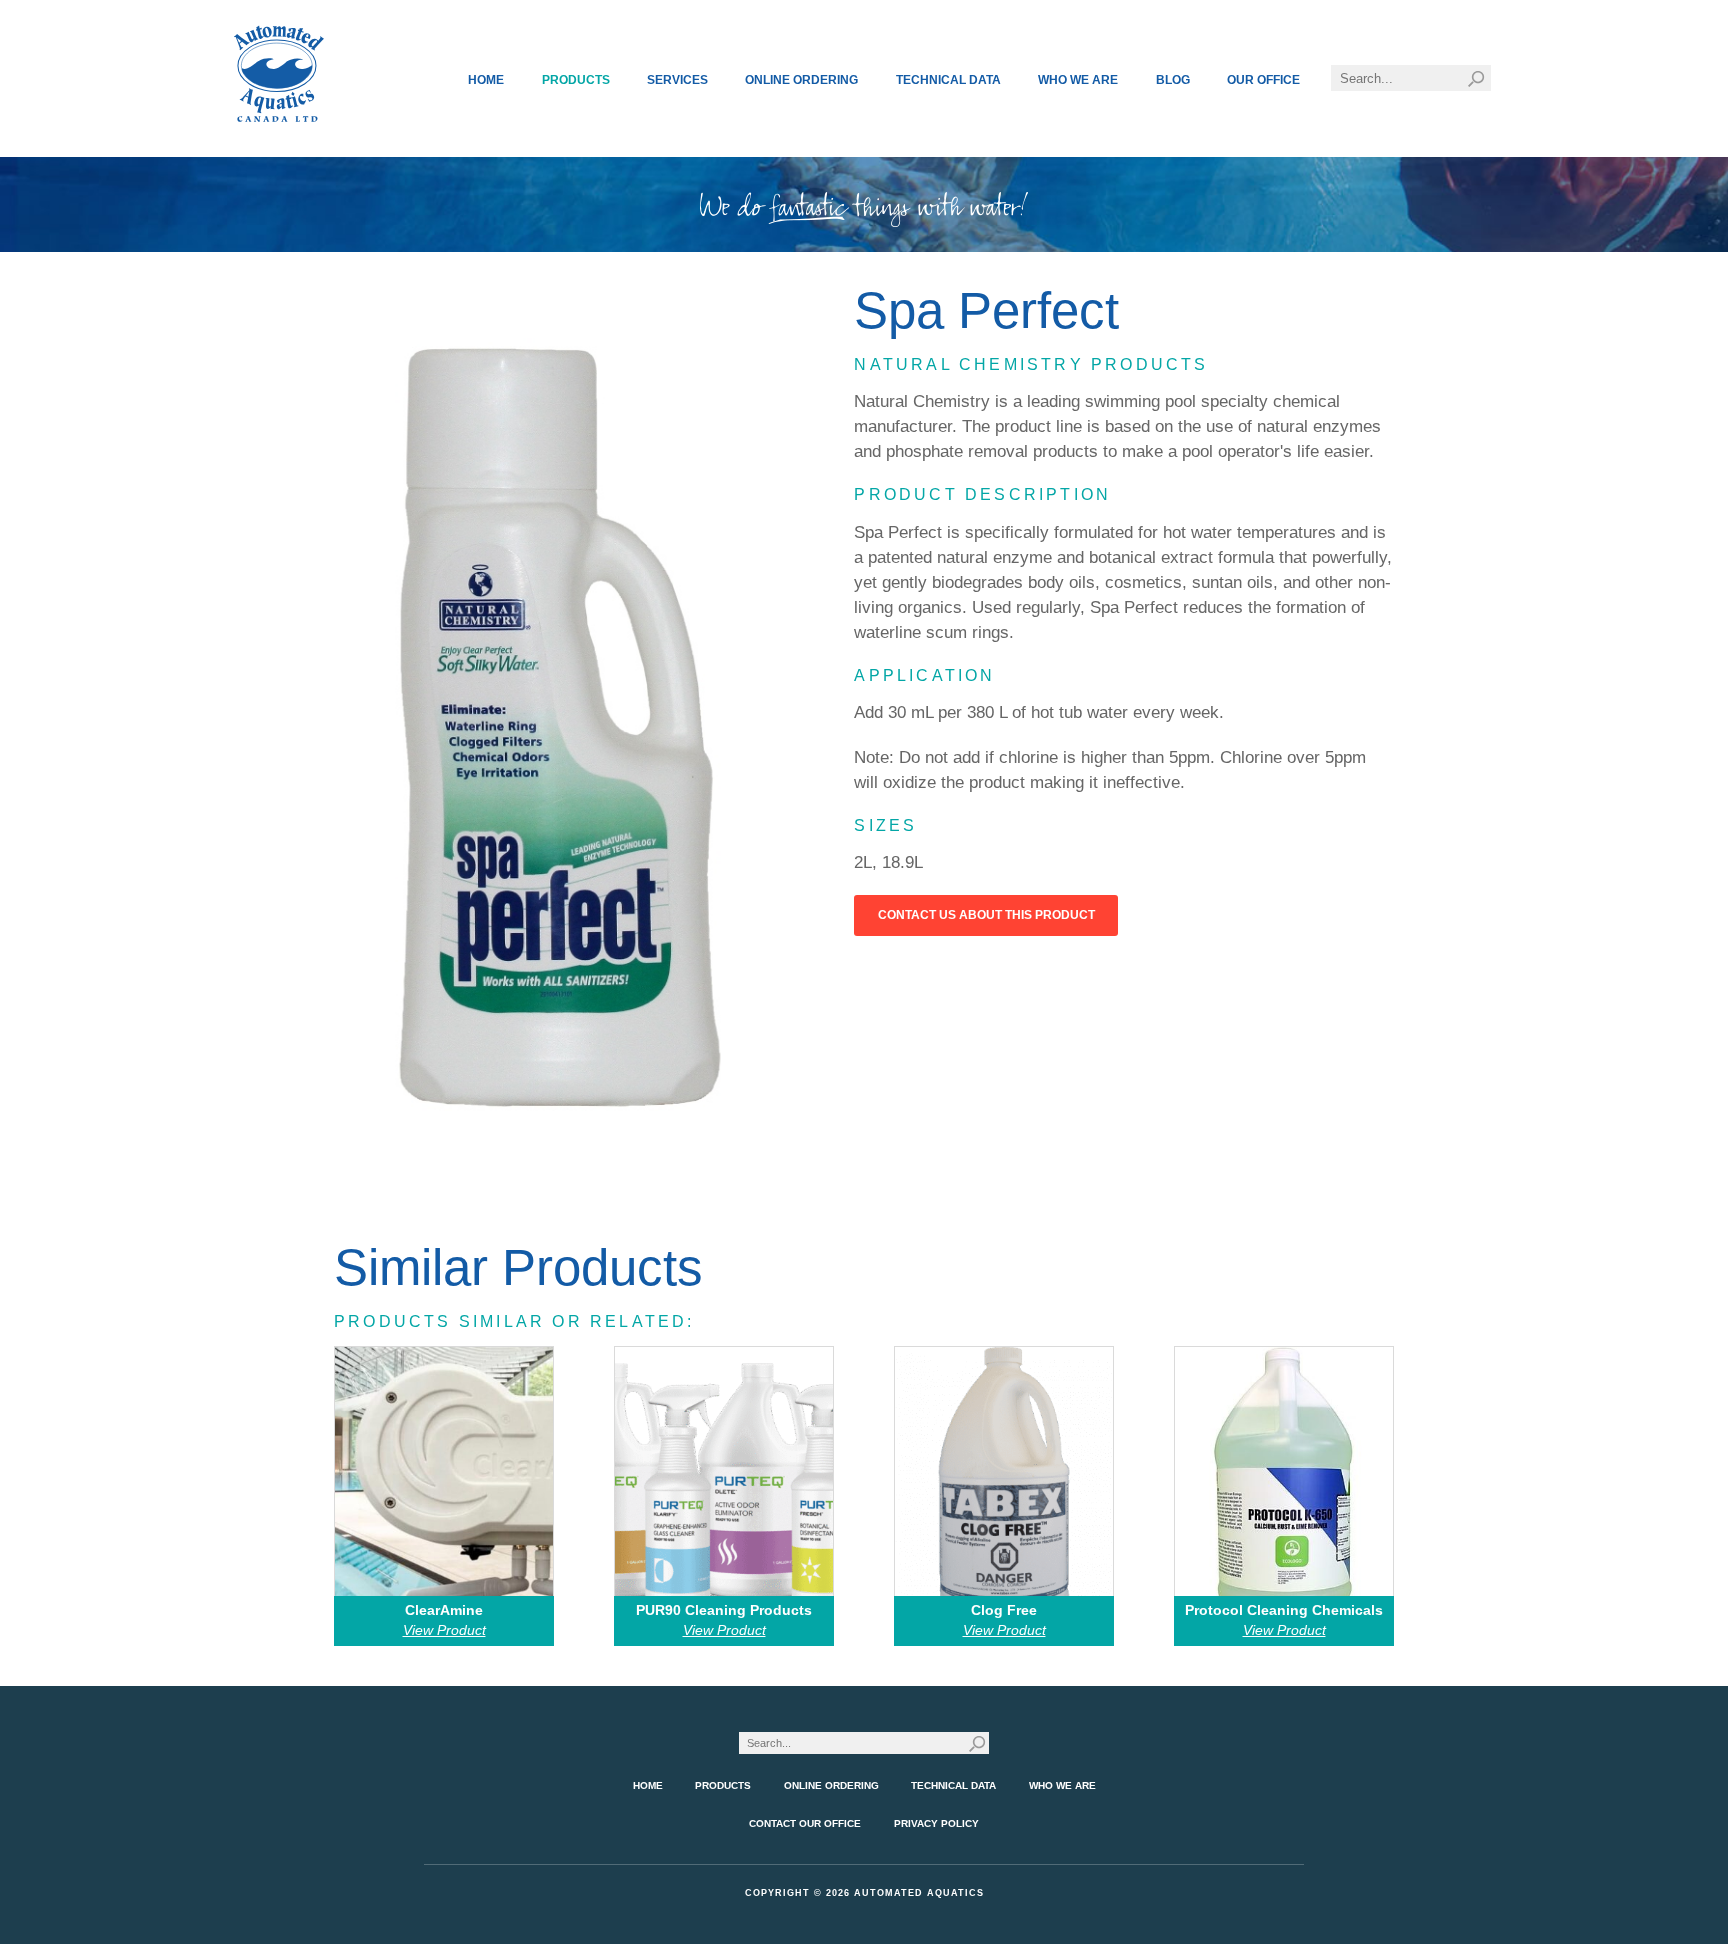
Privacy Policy (936, 1823)
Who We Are (1078, 80)
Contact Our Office (805, 1823)
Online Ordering (801, 80)
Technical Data (948, 80)
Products (576, 80)
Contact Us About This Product (986, 915)
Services (677, 80)
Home (486, 80)
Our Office (1263, 80)
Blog (1173, 80)
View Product (444, 1630)
